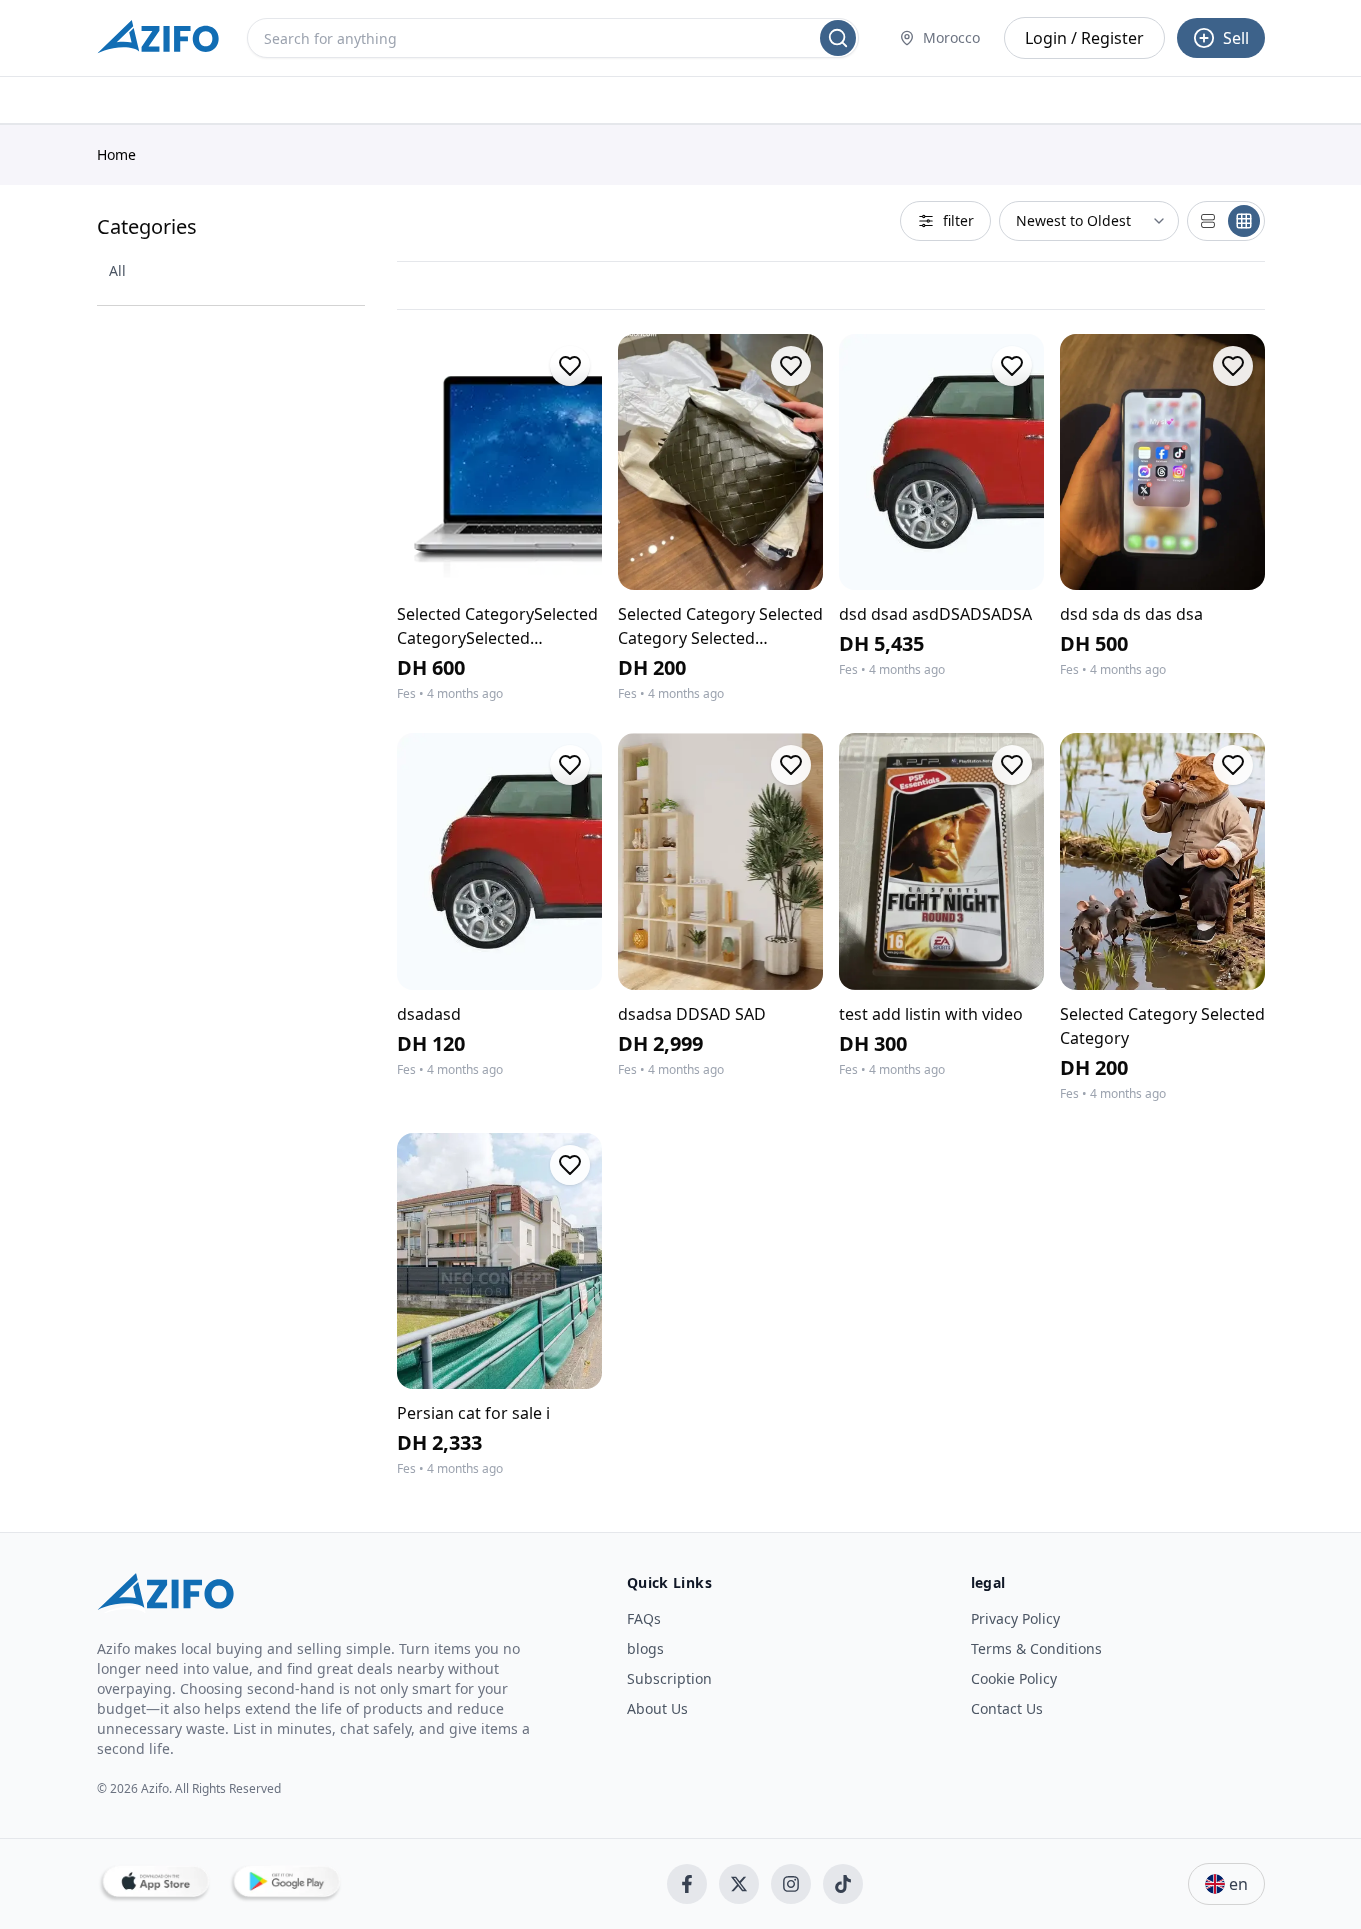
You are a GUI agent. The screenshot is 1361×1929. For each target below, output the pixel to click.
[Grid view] (1244, 221)
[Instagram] (791, 1884)
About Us (657, 1708)
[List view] (1208, 221)
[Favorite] (570, 366)
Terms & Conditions (1036, 1648)
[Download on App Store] (154, 1884)
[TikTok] (843, 1884)
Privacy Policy (1015, 1618)
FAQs (644, 1618)
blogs (645, 1648)
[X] (739, 1884)
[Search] (838, 38)
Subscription (669, 1678)
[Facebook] (687, 1884)
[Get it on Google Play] (285, 1884)
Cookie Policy (1014, 1678)
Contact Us (1007, 1708)
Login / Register (1084, 38)
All (117, 270)
